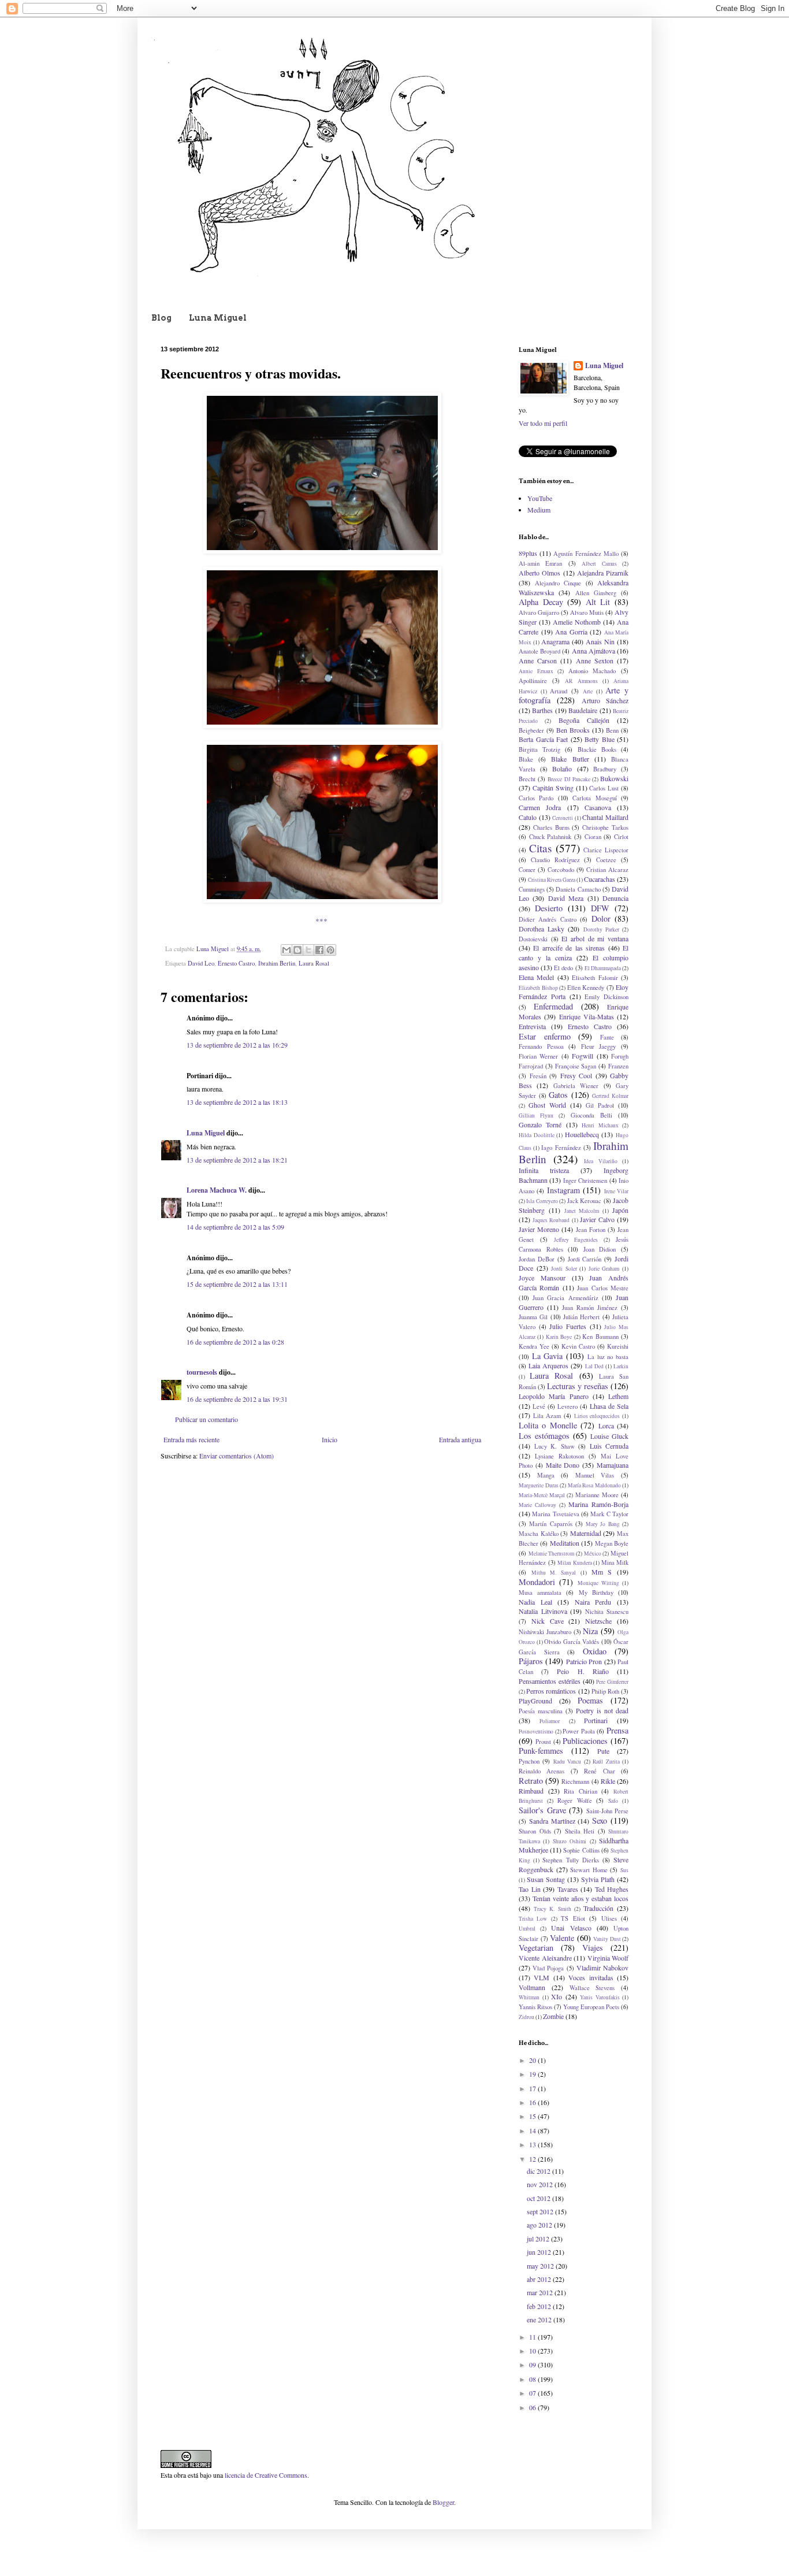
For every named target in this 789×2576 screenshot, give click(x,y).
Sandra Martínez (552, 1821)
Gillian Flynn (536, 1116)
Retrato (531, 1781)
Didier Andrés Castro (548, 919)
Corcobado (561, 870)
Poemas (590, 1700)
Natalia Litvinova (543, 1611)
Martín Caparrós (550, 1524)
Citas (540, 848)
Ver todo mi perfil (543, 423)
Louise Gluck (609, 1436)
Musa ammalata (540, 1593)
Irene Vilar (616, 1191)
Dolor (601, 918)
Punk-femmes (541, 1751)
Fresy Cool (576, 1075)
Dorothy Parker (601, 929)
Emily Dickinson (606, 997)
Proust (543, 1742)
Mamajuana (613, 1465)
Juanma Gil (533, 1317)
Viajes (593, 1948)
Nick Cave (548, 1621)
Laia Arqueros (548, 1365)
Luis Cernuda (609, 1446)
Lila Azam (547, 1416)
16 (533, 2102)
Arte (588, 691)
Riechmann (575, 1781)
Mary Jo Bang (603, 1524)
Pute (603, 1751)
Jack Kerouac (584, 1201)
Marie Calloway (537, 1505)
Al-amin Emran (540, 563)
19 (533, 2074)
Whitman (529, 1997)
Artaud (559, 691)
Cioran (593, 837)
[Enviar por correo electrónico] (286, 950)
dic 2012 (539, 2171)
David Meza (566, 898)
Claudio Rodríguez (555, 860)
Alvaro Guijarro (539, 613)
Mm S (602, 1572)
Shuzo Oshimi (570, 1841)
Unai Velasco (571, 1928)
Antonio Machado (592, 671)
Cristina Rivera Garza (552, 880)
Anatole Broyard (539, 651)
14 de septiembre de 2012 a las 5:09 (235, 1227)
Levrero (567, 1406)
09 (533, 2365)
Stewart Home (589, 1870)
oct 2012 (539, 2198)
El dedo (563, 968)
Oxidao (595, 1651)
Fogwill (583, 1056)
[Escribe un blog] (297, 950)
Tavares (568, 1889)
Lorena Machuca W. (217, 1190)
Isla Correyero (542, 1201)
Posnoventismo (536, 1731)
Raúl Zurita (606, 1762)
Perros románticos (551, 1691)
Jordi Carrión (585, 1259)
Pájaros (531, 1661)
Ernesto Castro (236, 963)
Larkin (621, 1366)
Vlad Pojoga (548, 1968)
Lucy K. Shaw (554, 1446)
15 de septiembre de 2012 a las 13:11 (237, 1284)
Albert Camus (599, 564)
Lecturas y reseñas (578, 1386)
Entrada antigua (460, 1439)
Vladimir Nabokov (602, 1968)
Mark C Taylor (609, 1514)
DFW (600, 908)
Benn (612, 730)
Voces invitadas (591, 1977)
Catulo (528, 817)
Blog (161, 318)
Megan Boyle (612, 1543)
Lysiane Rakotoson (559, 1456)
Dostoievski (533, 939)
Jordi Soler (564, 1269)
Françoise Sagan (576, 1066)
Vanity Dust (607, 1939)
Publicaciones (585, 1741)
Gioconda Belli (591, 1115)
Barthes (542, 710)
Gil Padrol (600, 1105)
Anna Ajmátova (593, 651)
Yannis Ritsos (535, 2007)
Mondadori (537, 1582)
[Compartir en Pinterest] (330, 950)
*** (323, 921)
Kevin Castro (578, 1346)
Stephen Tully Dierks (570, 1860)
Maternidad (586, 1533)
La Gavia (548, 1356)
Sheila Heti (580, 1831)
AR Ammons (581, 681)
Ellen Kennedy (586, 988)
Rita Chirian (580, 1791)
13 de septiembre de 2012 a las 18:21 (237, 1160)
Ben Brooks (573, 730)
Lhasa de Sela (609, 1406)
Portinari (596, 1720)
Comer (527, 870)
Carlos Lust (604, 788)
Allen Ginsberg (596, 593)
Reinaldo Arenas (541, 1771)
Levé (539, 1406)
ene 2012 (540, 2319)
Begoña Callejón (584, 720)
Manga (546, 1475)
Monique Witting (598, 1583)
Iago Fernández (561, 1148)
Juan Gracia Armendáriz (565, 1298)
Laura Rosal (314, 963)
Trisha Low (533, 1919)
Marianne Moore (597, 1495)
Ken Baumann (600, 1337)
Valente (562, 1938)
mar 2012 (541, 2292)
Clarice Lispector (606, 850)
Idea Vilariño (601, 1161)
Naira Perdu (593, 1602)
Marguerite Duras (539, 1485)
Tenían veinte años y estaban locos (580, 1898)
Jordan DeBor (537, 1259)
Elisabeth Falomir (595, 978)
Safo (613, 1801)
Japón (620, 1210)
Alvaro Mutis (587, 613)
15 (533, 2116)
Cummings (532, 889)
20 (533, 2060)
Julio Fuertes (568, 1326)
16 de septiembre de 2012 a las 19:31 (237, 1399)
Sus (624, 1870)
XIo (557, 1996)
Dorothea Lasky (541, 929)
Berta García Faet (543, 739)
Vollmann (532, 1987)
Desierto (549, 908)
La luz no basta (608, 1357)
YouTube (540, 498)
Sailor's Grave (542, 1810)
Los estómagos (544, 1436)
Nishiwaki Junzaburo (545, 1632)
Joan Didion (600, 1249)
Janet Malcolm (582, 1211)
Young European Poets (591, 2007)
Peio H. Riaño (583, 1671)
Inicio (330, 1439)
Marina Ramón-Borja (598, 1504)
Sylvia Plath (598, 1879)
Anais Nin (600, 641)
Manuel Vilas (595, 1475)
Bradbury (605, 769)
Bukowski (614, 778)
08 (533, 2379)
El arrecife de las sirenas (569, 948)
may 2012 (541, 2266)
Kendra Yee (534, 1346)
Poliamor (550, 1721)
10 (533, 2351)
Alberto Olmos (539, 573)
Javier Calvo (597, 1219)
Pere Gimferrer (612, 1682)
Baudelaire (583, 710)
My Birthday (596, 1593)
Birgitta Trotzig (539, 749)
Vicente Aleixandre (545, 1958)
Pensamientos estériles (550, 1681)
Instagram (563, 1190)
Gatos (558, 1095)
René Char (599, 1771)
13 (533, 2144)
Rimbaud (531, 1791)
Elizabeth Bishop (538, 988)
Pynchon (529, 1761)
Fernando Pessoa (541, 1046)
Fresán (538, 1076)
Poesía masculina (541, 1711)
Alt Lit (598, 602)
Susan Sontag (546, 1879)
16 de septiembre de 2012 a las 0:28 (235, 1342)
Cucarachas (600, 879)
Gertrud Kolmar (610, 1096)
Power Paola (579, 1731)
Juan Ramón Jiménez (590, 1308)
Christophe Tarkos (605, 827)
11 (533, 2337)
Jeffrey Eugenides (576, 1240)
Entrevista (532, 1026)
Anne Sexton (595, 660)
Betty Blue (600, 739)
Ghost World (547, 1105)
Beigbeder (531, 730)
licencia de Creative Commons (266, 2475)
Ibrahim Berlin (277, 963)
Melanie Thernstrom (552, 1554)
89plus (528, 553)
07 (533, 2393)
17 (533, 2088)
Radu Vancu (567, 1762)
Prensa (617, 1730)
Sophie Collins (581, 1850)
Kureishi (618, 1346)
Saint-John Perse (608, 1811)
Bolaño (562, 769)
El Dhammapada (603, 968)
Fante (607, 1037)
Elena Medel (536, 977)
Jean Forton (591, 1230)
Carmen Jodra (540, 807)
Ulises (609, 1918)
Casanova (598, 807)
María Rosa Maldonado (594, 1485)
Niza (590, 1631)
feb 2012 (540, 2306)
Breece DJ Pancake (569, 779)
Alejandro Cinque (558, 583)
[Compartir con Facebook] (319, 950)
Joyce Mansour (542, 1278)
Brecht (527, 779)
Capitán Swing (553, 788)
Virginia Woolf (608, 1958)
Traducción (598, 1908)
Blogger (443, 2502)
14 (533, 2130)
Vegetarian (536, 1948)
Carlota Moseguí (594, 798)
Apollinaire (533, 681)
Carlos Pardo (536, 798)
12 (533, 2159)
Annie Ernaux (536, 671)
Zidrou (526, 2017)
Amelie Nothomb (577, 622)
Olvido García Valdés (572, 1642)
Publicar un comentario (206, 1419)
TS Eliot (573, 1918)
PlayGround (535, 1701)
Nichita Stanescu (607, 1612)
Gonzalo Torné (540, 1124)
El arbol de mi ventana (595, 938)
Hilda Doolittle (537, 1135)
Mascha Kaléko (539, 1534)
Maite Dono (563, 1465)
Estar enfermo (545, 1036)
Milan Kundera (575, 1563)
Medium (539, 510)
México (593, 1554)
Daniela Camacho (578, 889)
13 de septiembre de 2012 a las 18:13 (237, 1102)
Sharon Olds (535, 1831)
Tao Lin (530, 1889)
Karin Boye (559, 1337)
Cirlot (621, 837)
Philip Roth (605, 1691)
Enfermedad (553, 1006)
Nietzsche (598, 1621)
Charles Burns (551, 827)
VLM (541, 1977)
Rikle (608, 1781)
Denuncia (615, 898)
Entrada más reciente (191, 1439)
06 (533, 2407)
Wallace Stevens (592, 1988)
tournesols (202, 1372)
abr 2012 (540, 2279)
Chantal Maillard (605, 817)
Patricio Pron (584, 1661)
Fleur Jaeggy (599, 1046)
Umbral (527, 1929)
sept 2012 (541, 2211)
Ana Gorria (571, 632)
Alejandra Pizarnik (603, 573)
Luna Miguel (218, 318)
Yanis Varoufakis (600, 1997)
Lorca (606, 1426)
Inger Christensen (585, 1181)
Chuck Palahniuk (550, 837)
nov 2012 (541, 2184)
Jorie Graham (604, 1269)
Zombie (553, 2016)
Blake (526, 759)
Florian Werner (538, 1056)
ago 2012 (540, 2225)
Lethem (618, 1396)
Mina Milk (615, 1562)
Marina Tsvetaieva (555, 1514)
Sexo (600, 1820)
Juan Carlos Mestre (603, 1288)
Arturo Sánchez (605, 700)
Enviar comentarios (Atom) (237, 1456)
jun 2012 (540, 2252)
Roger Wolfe (575, 1801)
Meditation (565, 1543)
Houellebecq (582, 1134)
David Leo (201, 963)
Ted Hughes (612, 1889)
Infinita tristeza (544, 1170)
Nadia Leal (535, 1602)
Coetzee (606, 860)
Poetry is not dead (602, 1710)
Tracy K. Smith (552, 1909)
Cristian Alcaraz (607, 870)
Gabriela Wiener (576, 1086)
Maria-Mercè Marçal (542, 1495)
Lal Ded (594, 1366)
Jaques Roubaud (551, 1220)
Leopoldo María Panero (554, 1396)
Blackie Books (597, 749)
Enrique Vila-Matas (587, 1016)
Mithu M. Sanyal (554, 1573)
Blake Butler (570, 759)
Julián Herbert (581, 1317)
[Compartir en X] (308, 950)
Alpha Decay (541, 602)
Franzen (618, 1066)
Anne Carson (538, 660)
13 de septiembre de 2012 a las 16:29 (237, 1045)
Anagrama (555, 641)
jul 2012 (539, 2239)
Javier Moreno (539, 1229)
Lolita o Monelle (548, 1425)
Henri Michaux (600, 1125)
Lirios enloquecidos (597, 1416)
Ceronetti (563, 818)
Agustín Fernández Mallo (586, 554)
